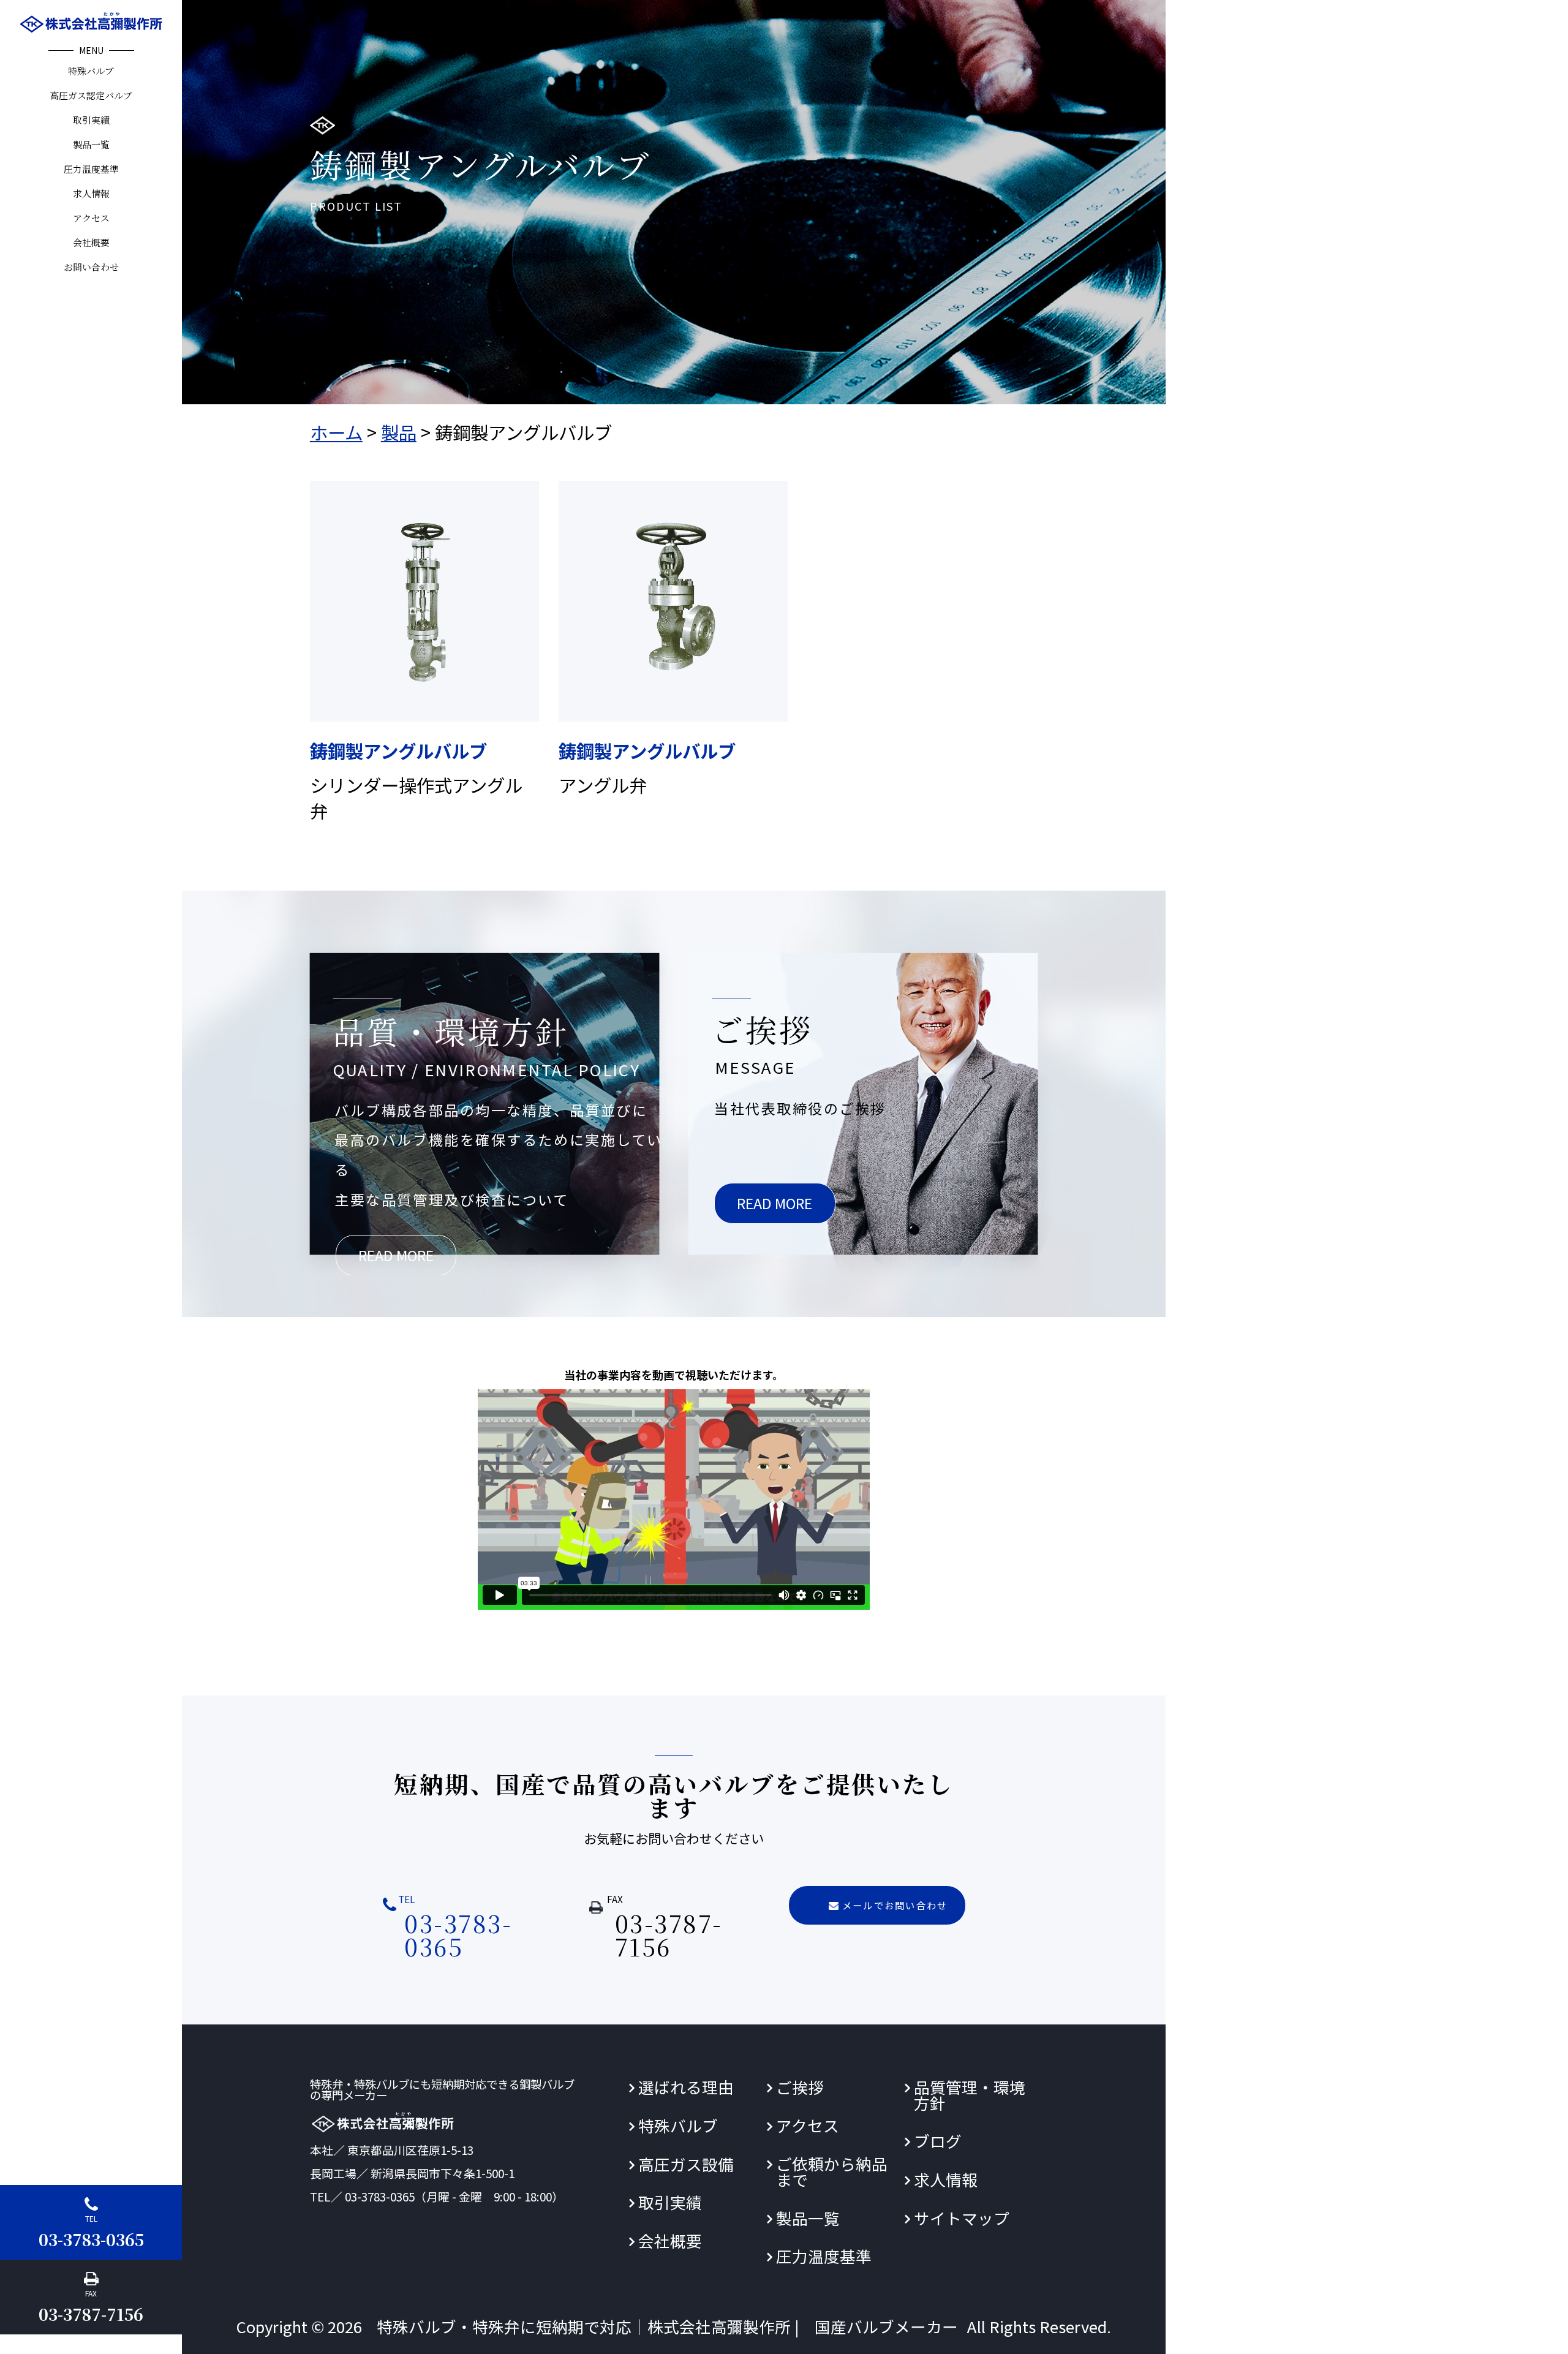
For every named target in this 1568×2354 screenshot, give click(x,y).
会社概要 (91, 242)
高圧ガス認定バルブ (91, 95)
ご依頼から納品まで (832, 2171)
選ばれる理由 (686, 2087)
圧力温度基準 (91, 169)
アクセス (91, 218)
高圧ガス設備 (686, 2164)
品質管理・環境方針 (970, 2095)
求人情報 (91, 193)
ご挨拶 (800, 2087)
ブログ (938, 2141)
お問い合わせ (91, 267)
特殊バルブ (91, 71)
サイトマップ (962, 2218)
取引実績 (91, 120)
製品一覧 (91, 144)
